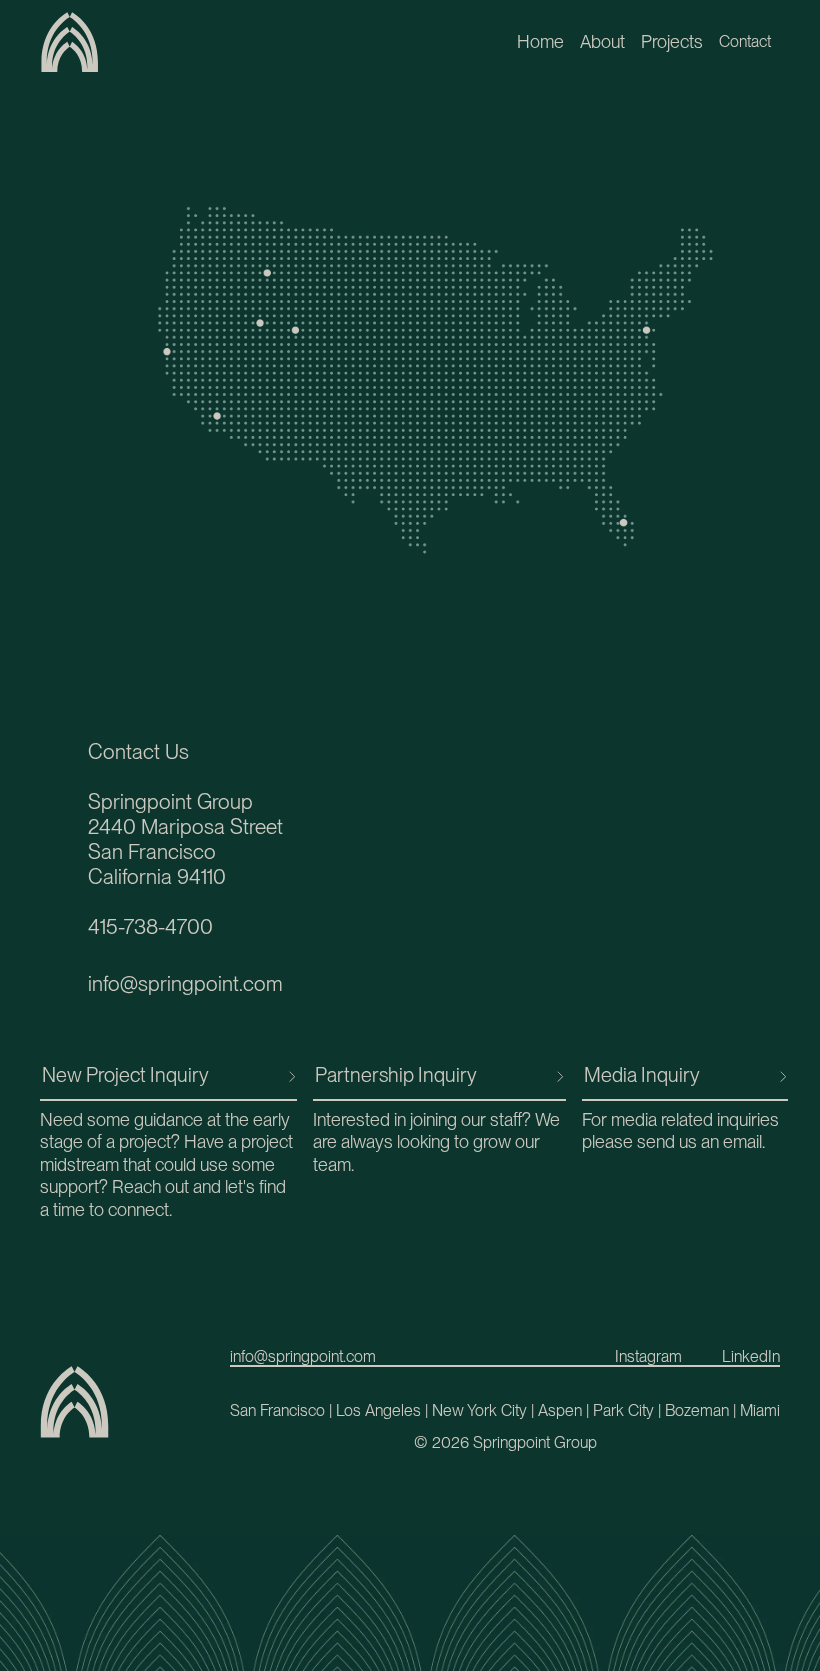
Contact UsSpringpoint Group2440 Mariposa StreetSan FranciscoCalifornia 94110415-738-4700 (185, 839)
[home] (70, 42)
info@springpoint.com (185, 984)
